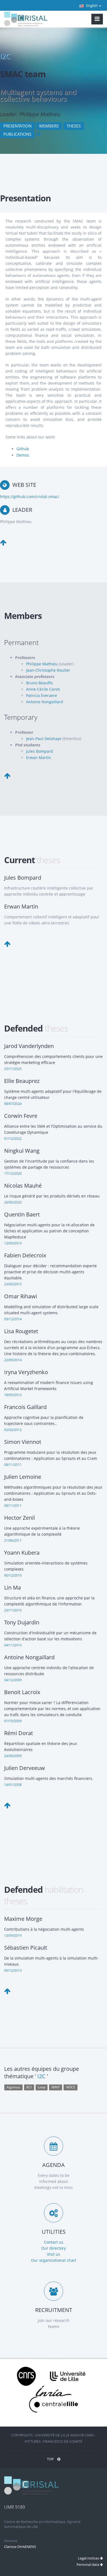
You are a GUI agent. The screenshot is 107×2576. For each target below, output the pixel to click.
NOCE (71, 2087)
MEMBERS (49, 126)
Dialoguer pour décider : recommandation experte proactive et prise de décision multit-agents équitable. (50, 1272)
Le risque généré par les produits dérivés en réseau (52, 1196)
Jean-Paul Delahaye (44, 739)
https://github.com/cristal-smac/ (30, 497)
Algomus (13, 2087)
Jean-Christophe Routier (48, 670)
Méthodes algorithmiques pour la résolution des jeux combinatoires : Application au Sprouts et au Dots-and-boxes (53, 1493)
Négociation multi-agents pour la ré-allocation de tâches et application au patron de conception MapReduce (49, 1231)
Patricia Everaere (42, 695)
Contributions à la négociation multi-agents (44, 1929)
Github (23, 449)
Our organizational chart (54, 2260)
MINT (56, 2087)
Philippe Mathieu (42, 664)
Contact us (54, 2242)
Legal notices (89, 2558)
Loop (42, 2087)
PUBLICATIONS (17, 134)
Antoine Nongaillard (45, 702)
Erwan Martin (39, 758)
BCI (29, 2087)
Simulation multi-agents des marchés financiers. (49, 1778)
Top (51, 2459)
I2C (5, 56)
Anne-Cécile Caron (43, 689)
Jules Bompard (40, 751)
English (92, 5)
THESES (74, 126)
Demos (23, 455)
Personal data (88, 2564)
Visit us (54, 2254)
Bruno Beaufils (40, 683)
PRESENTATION (17, 126)
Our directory (54, 2248)
